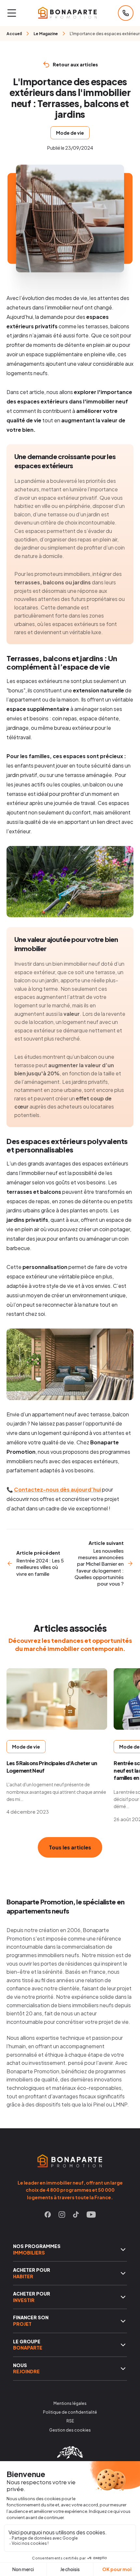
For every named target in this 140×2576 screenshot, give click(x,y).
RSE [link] (70, 2421)
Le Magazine (46, 34)
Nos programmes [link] (37, 2249)
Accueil (14, 34)
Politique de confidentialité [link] (70, 2412)
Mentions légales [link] (70, 2403)
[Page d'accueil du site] (67, 13)
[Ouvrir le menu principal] (12, 13)
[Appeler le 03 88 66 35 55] (126, 13)
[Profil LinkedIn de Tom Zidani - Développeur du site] (70, 2457)
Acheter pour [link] (32, 2273)
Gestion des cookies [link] (70, 2430)
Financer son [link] (31, 2321)
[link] (48, 2216)
